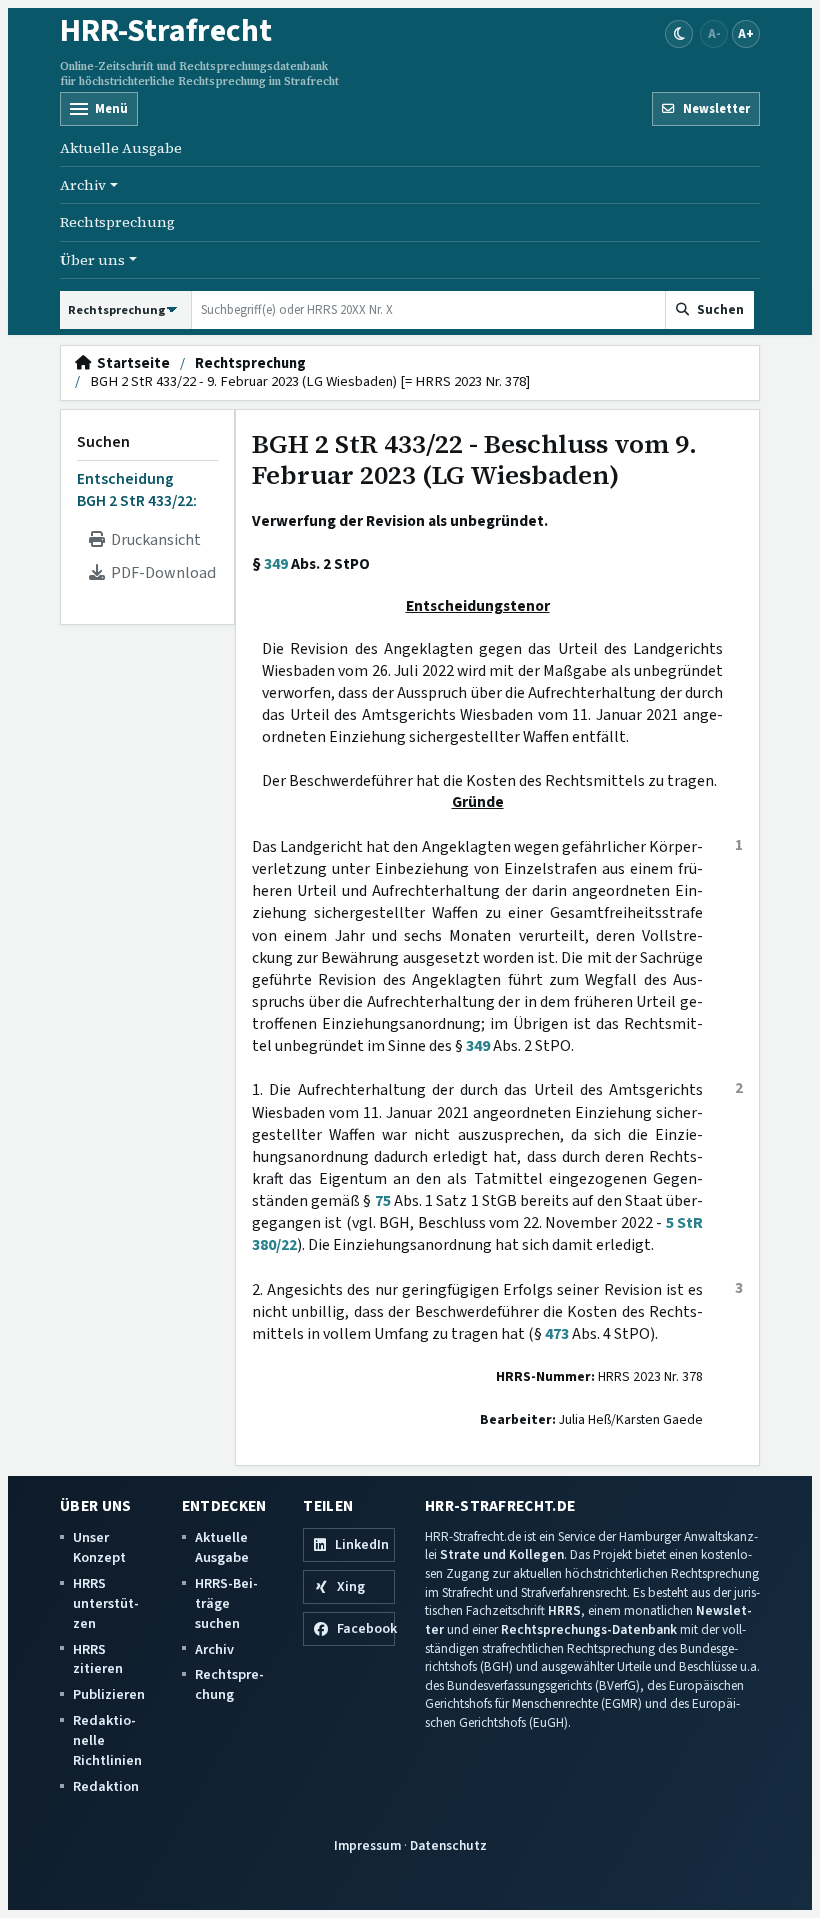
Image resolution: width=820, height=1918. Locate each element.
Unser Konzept (99, 1547)
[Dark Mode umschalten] (679, 34)
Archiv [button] (83, 185)
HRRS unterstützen (106, 1603)
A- (714, 33)
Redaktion (106, 1786)
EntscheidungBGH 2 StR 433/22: (137, 490)
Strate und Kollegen (502, 1554)
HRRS (564, 1610)
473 (557, 1334)
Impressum (367, 1845)
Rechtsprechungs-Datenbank (589, 1629)
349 (276, 564)
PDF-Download (160, 573)
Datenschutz (448, 1845)
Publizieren (109, 1694)
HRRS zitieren (98, 1659)
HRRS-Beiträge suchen (226, 1603)
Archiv (214, 1649)
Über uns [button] (92, 260)
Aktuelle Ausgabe (121, 148)
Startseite (130, 364)
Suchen (103, 442)
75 (383, 1201)
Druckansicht (153, 540)
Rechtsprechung (117, 222)
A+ (746, 33)
